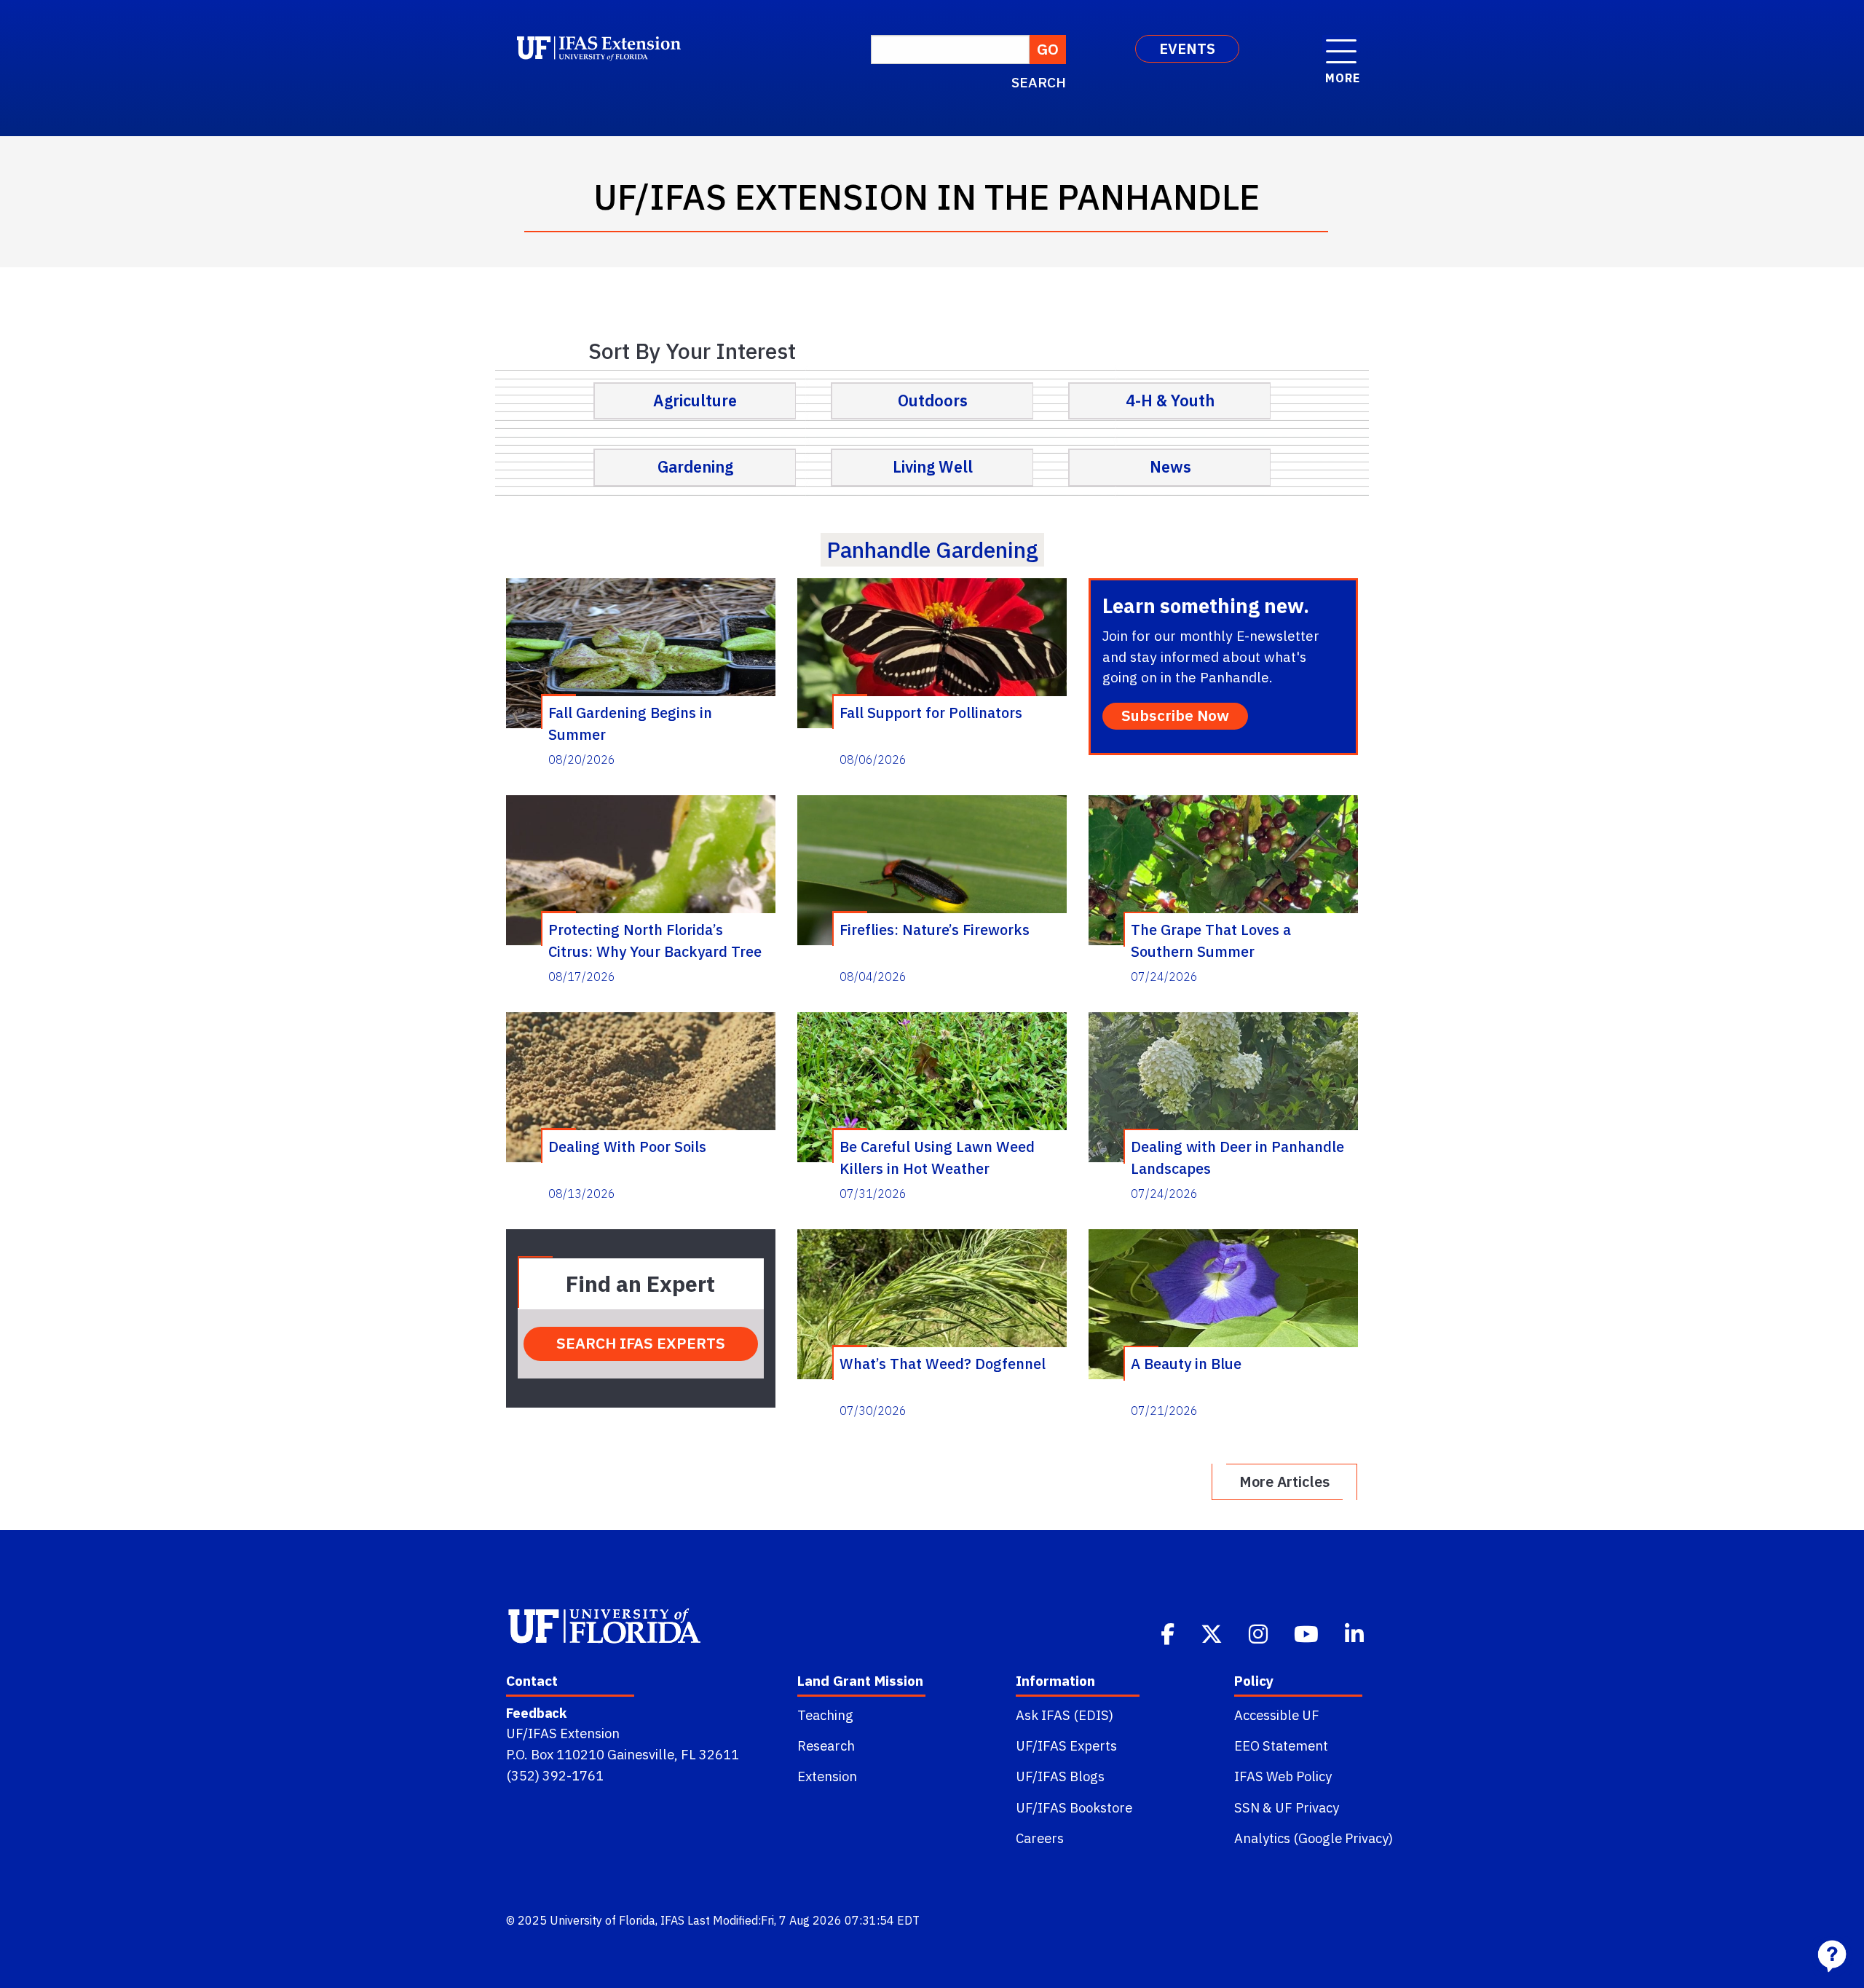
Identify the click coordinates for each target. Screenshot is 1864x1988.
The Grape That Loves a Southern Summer (1211, 940)
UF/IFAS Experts (1066, 1746)
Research (826, 1746)
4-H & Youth (1170, 401)
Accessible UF (1277, 1715)
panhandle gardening (932, 549)
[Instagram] (1260, 1633)
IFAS (672, 1920)
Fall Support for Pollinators (931, 713)
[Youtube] (1308, 1633)
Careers (1040, 1838)
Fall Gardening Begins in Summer (630, 723)
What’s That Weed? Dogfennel (943, 1364)
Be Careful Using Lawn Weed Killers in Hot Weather (937, 1157)
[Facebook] (1169, 1633)
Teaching (825, 1715)
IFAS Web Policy (1283, 1776)
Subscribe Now (1175, 715)
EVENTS (1187, 48)
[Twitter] (1213, 1633)
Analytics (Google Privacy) (1314, 1838)
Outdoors (933, 401)
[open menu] (1341, 44)
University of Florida (603, 1920)
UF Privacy (1307, 1807)
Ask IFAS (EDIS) (1065, 1715)
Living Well (933, 467)
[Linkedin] (1356, 1633)
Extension (827, 1776)
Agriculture (695, 401)
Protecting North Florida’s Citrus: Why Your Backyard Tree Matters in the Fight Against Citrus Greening (655, 940)
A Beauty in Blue (1186, 1364)
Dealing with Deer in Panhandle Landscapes (1237, 1157)
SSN (1247, 1807)
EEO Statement (1281, 1746)
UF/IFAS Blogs (1060, 1776)
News (1170, 467)
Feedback (536, 1713)
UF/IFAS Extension (563, 1733)
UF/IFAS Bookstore (1074, 1807)
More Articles (1284, 1482)
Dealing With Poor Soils (627, 1147)
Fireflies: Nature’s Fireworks (935, 930)
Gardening (695, 467)
